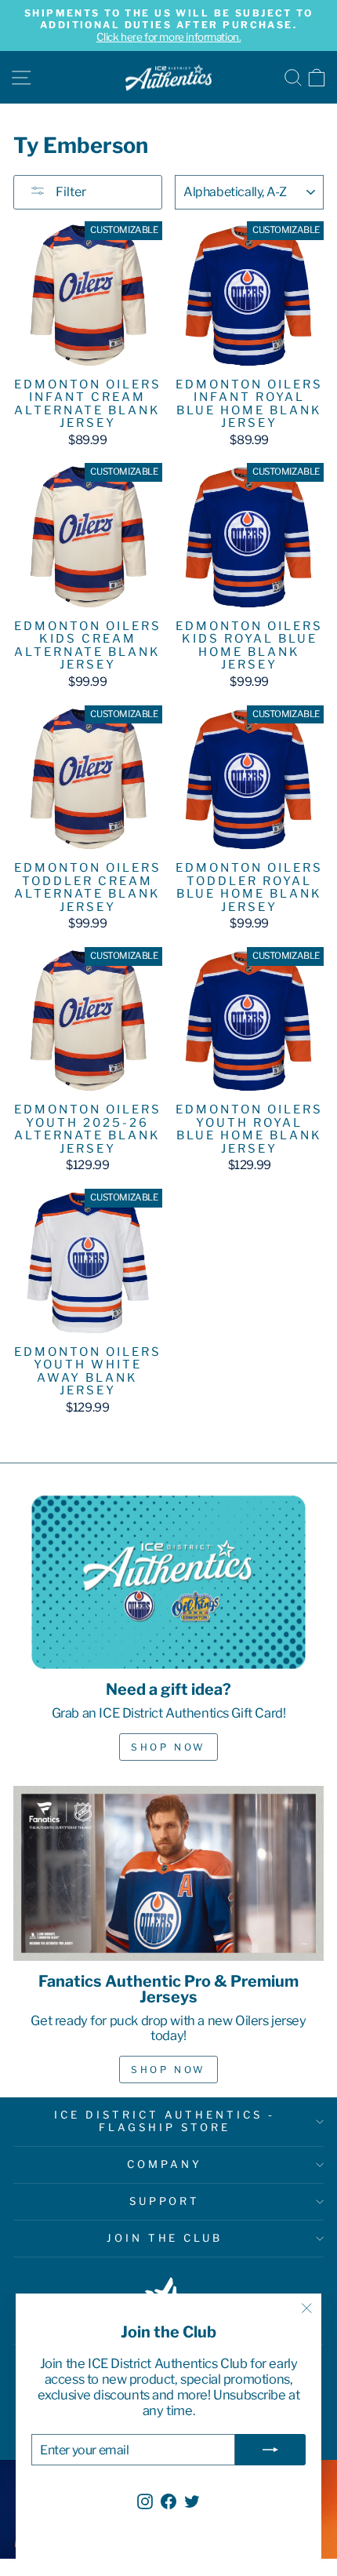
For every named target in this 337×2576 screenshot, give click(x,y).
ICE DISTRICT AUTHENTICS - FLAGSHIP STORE (164, 2121)
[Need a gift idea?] (168, 1582)
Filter (70, 192)
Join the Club (165, 2238)
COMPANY (165, 2164)
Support (165, 2201)
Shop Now (168, 1747)
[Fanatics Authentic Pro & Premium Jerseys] (168, 1873)
